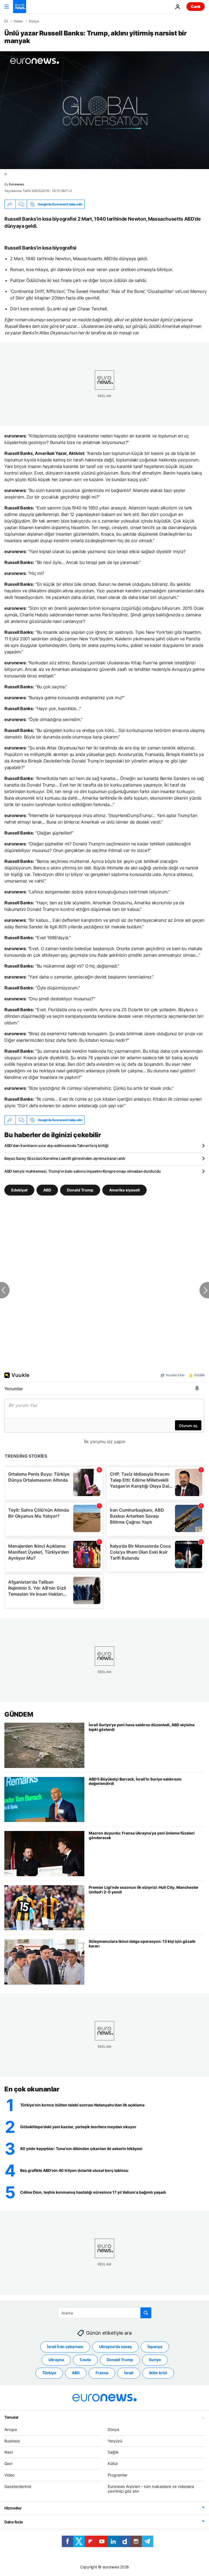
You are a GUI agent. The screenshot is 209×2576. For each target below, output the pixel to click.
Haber (18, 21)
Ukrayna (56, 2360)
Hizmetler (13, 2508)
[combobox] (105, 2313)
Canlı (196, 6)
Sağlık (113, 2452)
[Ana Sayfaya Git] (20, 7)
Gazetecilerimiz (18, 2486)
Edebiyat (19, 1190)
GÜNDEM (19, 1714)
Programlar (118, 2475)
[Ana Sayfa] (6, 21)
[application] (104, 110)
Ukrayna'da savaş (115, 2347)
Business (12, 2441)
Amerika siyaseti (125, 1190)
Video (9, 2475)
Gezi (8, 2464)
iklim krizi (158, 2373)
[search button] (146, 2313)
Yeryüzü (115, 2441)
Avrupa (11, 2429)
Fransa (102, 2373)
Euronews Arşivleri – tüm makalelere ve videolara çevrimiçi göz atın (151, 2489)
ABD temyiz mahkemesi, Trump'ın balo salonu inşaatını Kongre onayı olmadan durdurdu (83, 1171)
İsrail (129, 2373)
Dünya (34, 21)
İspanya (155, 2347)
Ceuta (85, 2360)
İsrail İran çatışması (65, 2347)
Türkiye (49, 2373)
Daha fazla (14, 2522)
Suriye (155, 2360)
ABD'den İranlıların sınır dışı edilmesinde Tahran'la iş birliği (56, 1146)
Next (9, 2452)
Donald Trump (80, 1190)
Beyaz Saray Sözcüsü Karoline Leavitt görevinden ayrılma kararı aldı (65, 1158)
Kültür (113, 2464)
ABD (47, 1190)
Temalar (12, 2417)
